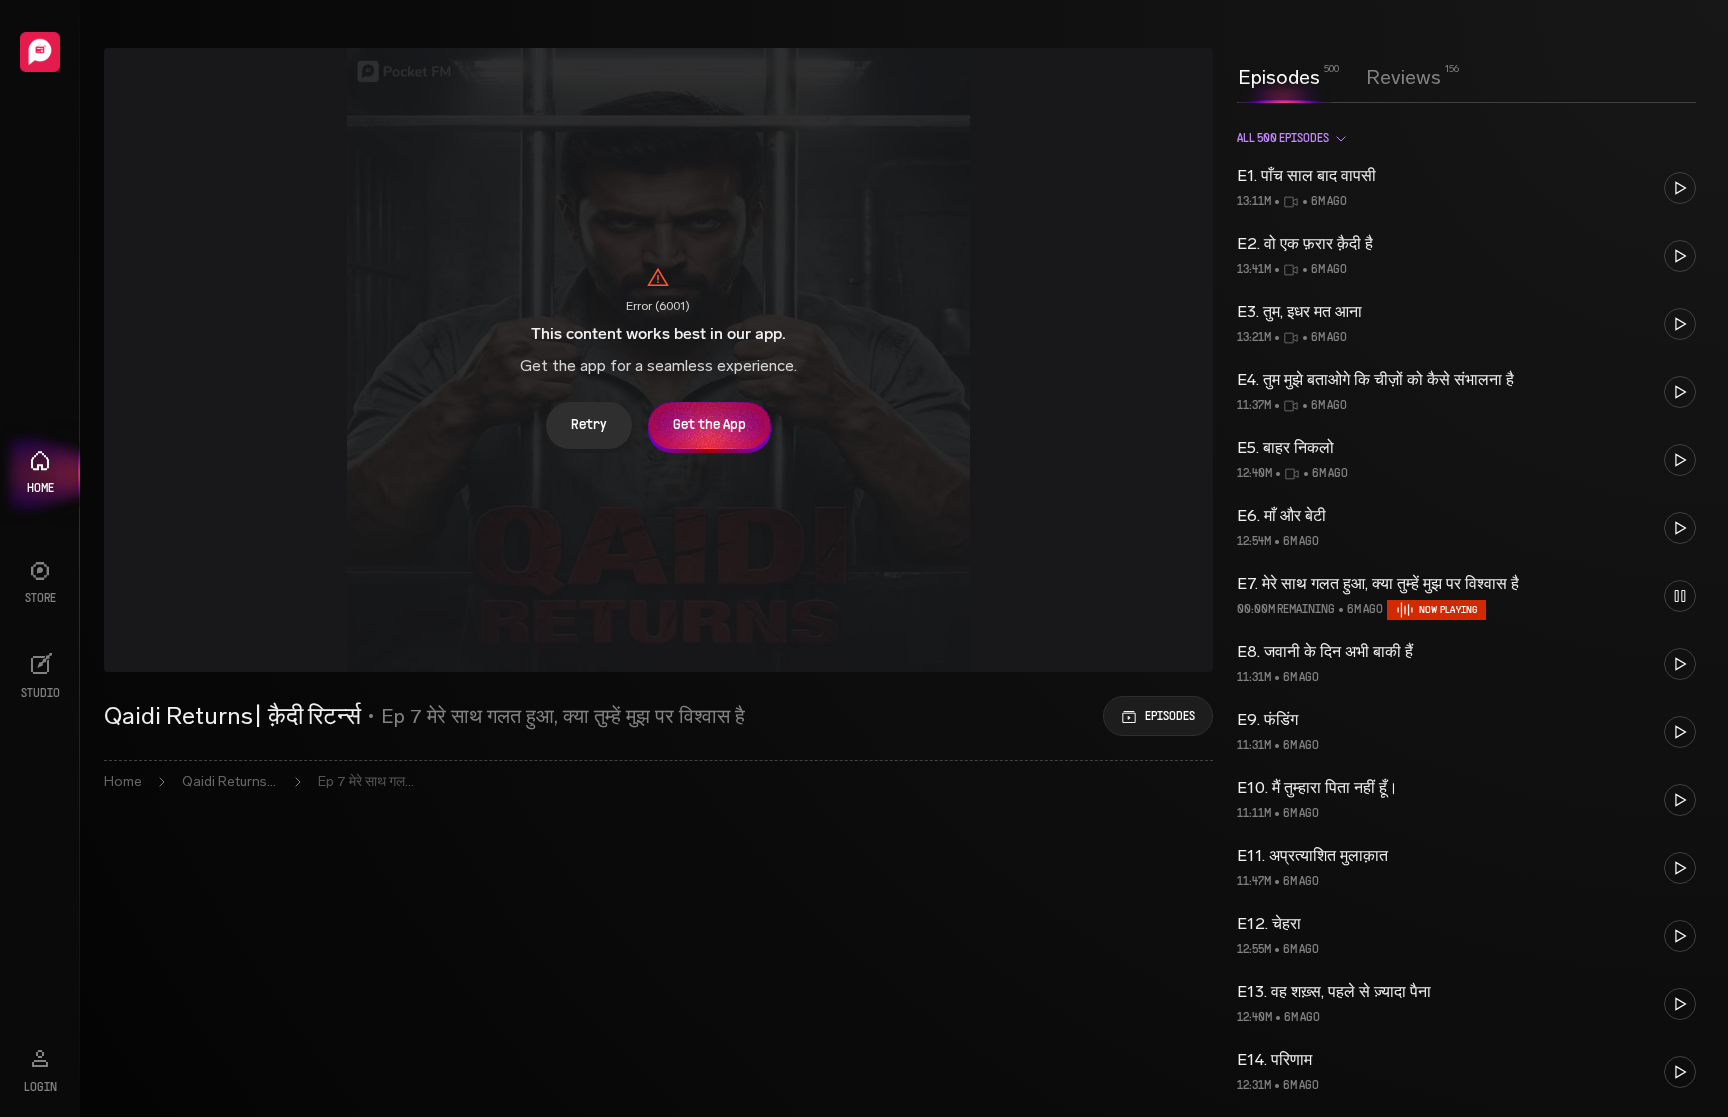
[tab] (1279, 75)
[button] (1466, 188)
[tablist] (1339, 77)
